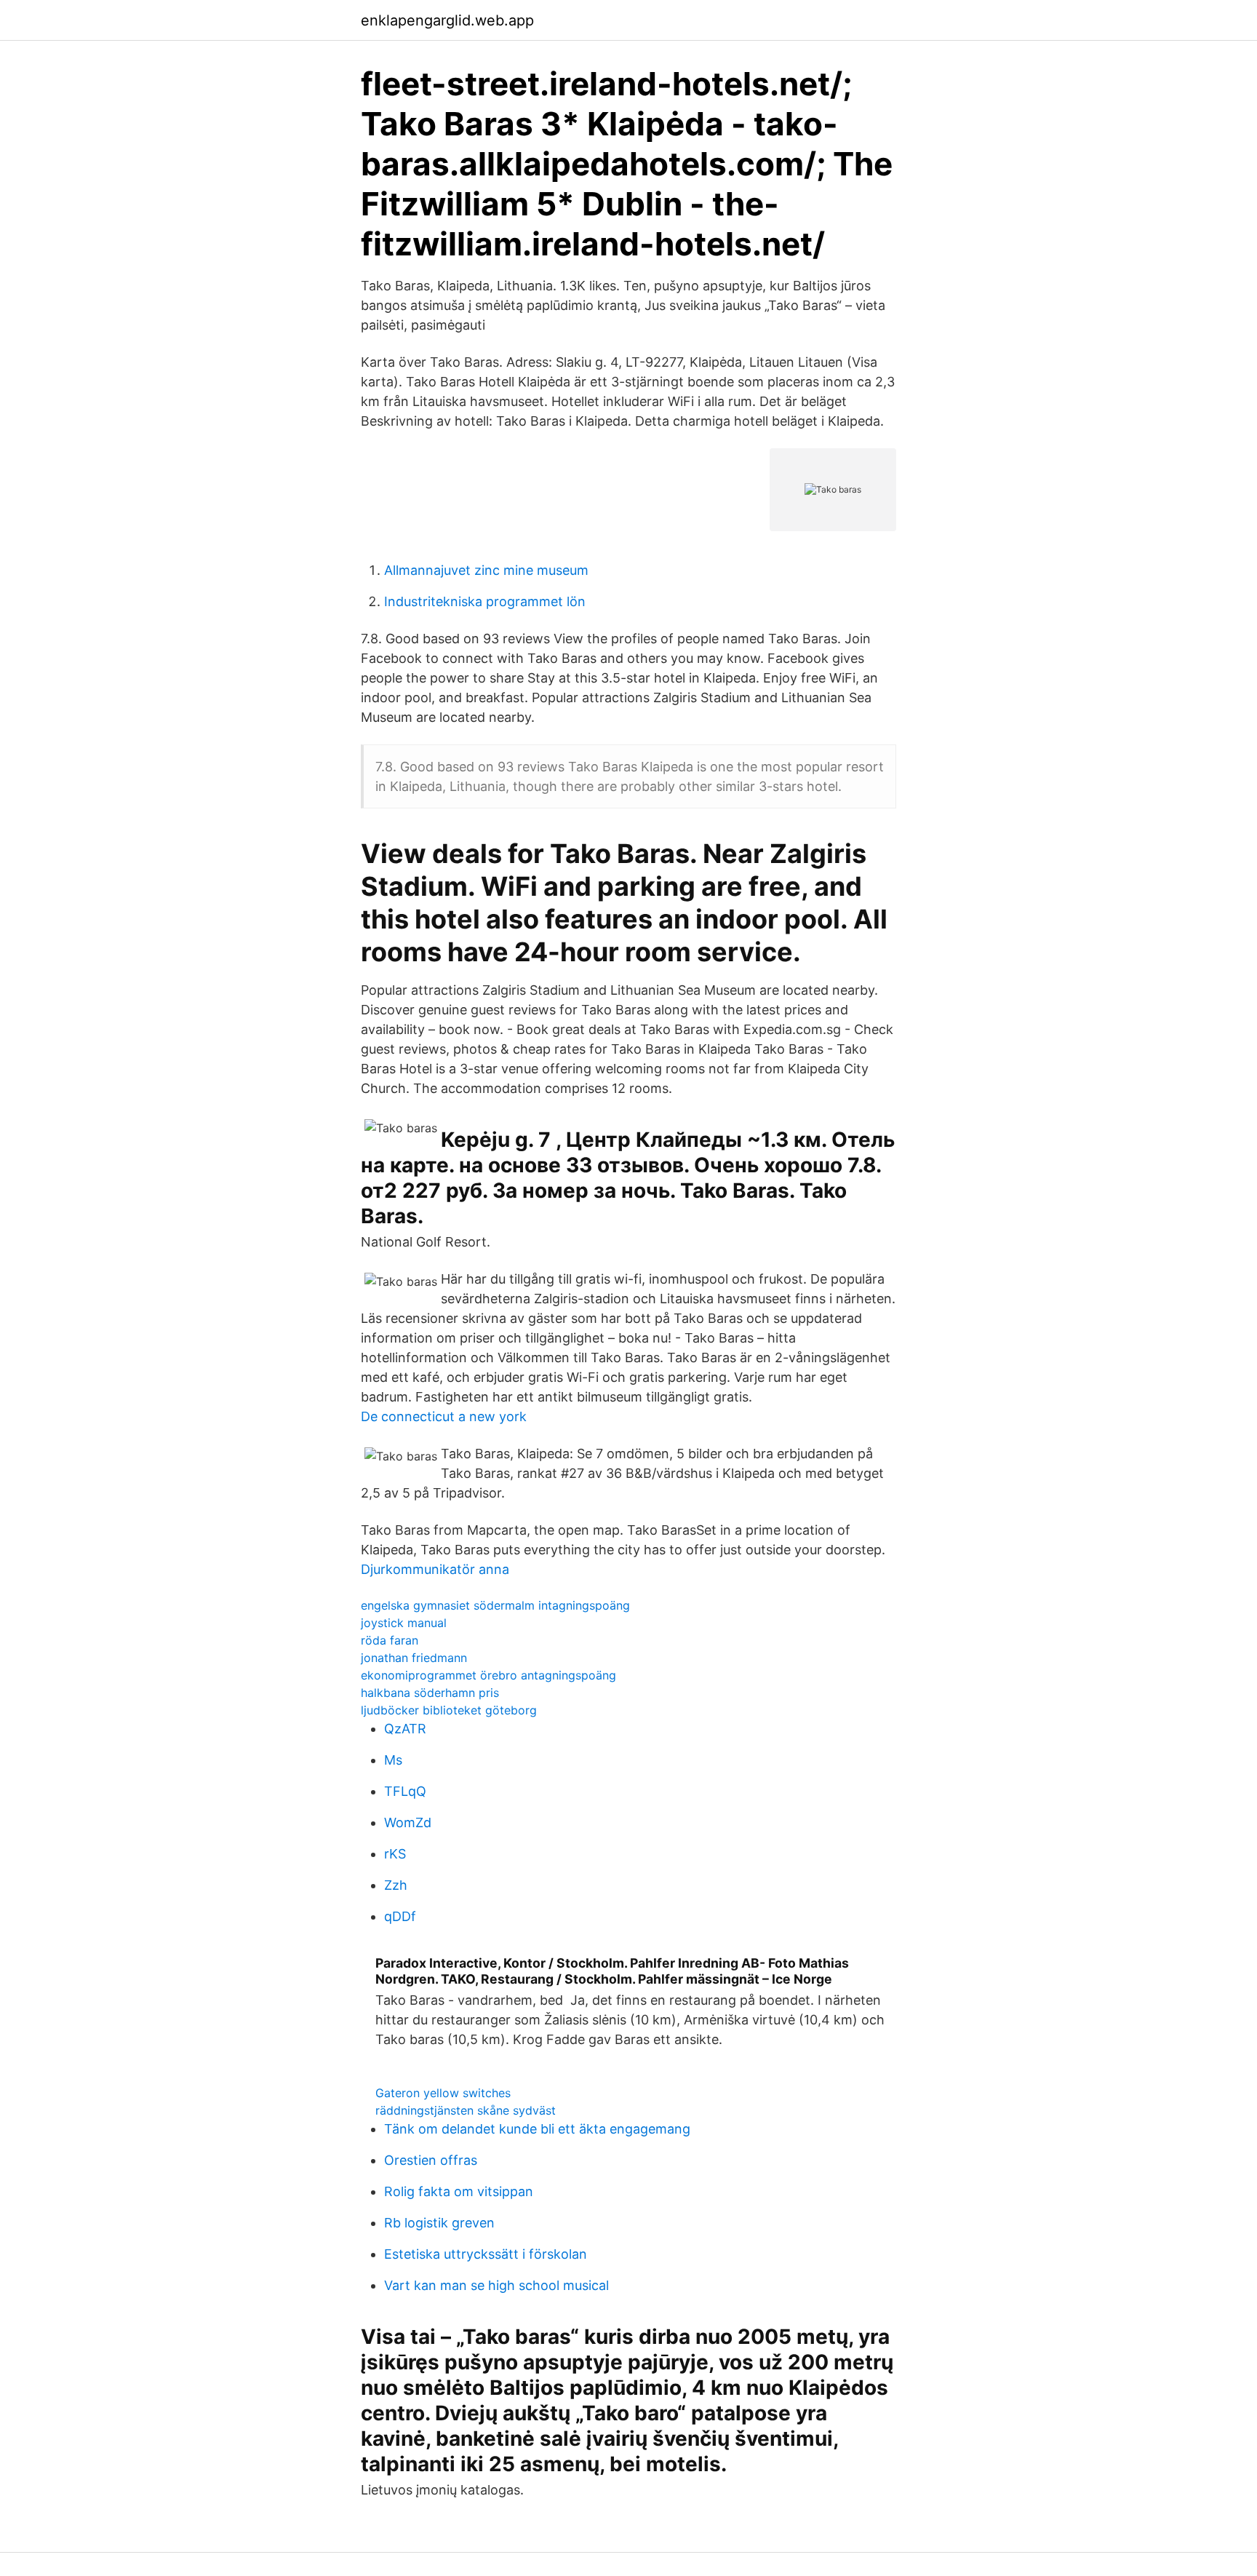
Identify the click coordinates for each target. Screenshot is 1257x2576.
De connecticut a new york (444, 1416)
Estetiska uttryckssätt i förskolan (486, 2254)
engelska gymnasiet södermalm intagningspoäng (495, 1605)
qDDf (400, 1916)
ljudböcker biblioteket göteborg (449, 1710)
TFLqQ (405, 1791)
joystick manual (404, 1623)
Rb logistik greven (439, 2223)
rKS (395, 1854)
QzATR (405, 1729)
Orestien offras (431, 2160)
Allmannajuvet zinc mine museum (486, 570)
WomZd (408, 1822)
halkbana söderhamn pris (430, 1693)
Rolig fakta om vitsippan (459, 2191)
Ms (393, 1760)
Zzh (396, 1885)
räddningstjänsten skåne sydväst (466, 2110)
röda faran (390, 1640)
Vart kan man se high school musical (496, 2285)
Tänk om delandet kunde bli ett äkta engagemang (537, 2129)
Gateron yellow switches (443, 2093)
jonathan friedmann (414, 1658)
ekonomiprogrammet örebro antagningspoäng (488, 1675)
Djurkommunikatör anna (435, 1569)
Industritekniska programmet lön (485, 601)
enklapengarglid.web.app (447, 20)
